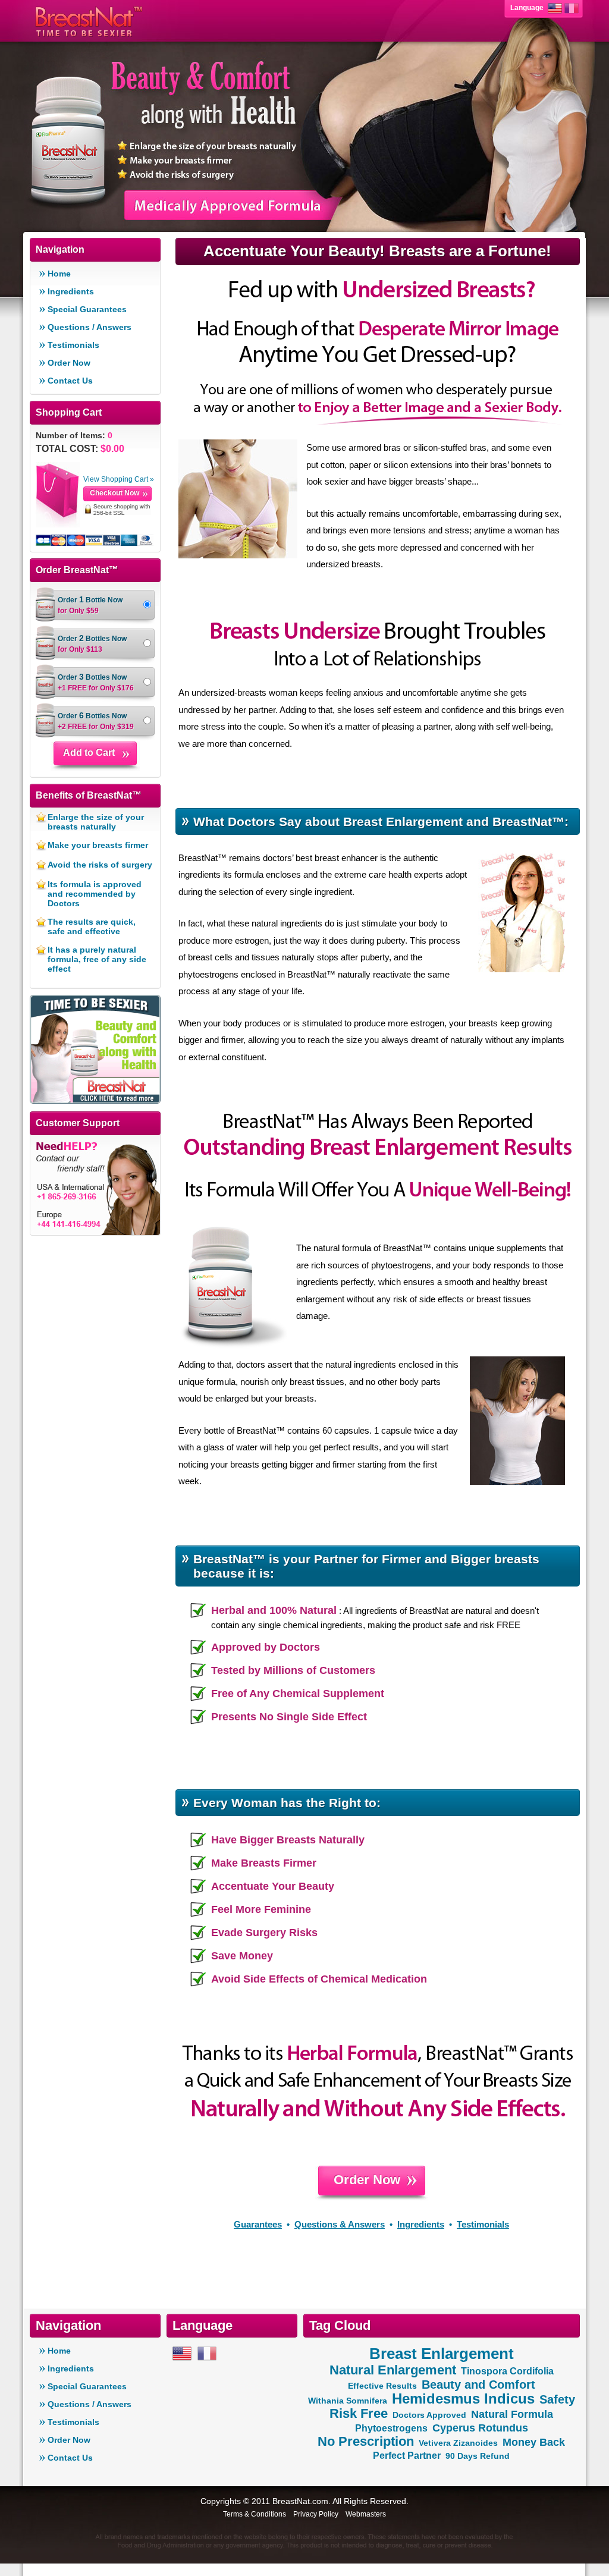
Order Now (69, 363)
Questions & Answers (340, 2224)
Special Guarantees (87, 309)
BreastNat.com (300, 2501)
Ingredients (71, 291)
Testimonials (73, 345)
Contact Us (70, 381)
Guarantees (258, 2224)
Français (572, 8)
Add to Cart (89, 753)
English (555, 8)
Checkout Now (114, 493)
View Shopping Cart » (119, 479)
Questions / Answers (90, 327)
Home (59, 274)
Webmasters (366, 2514)
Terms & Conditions (255, 2514)
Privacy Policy (316, 2514)
